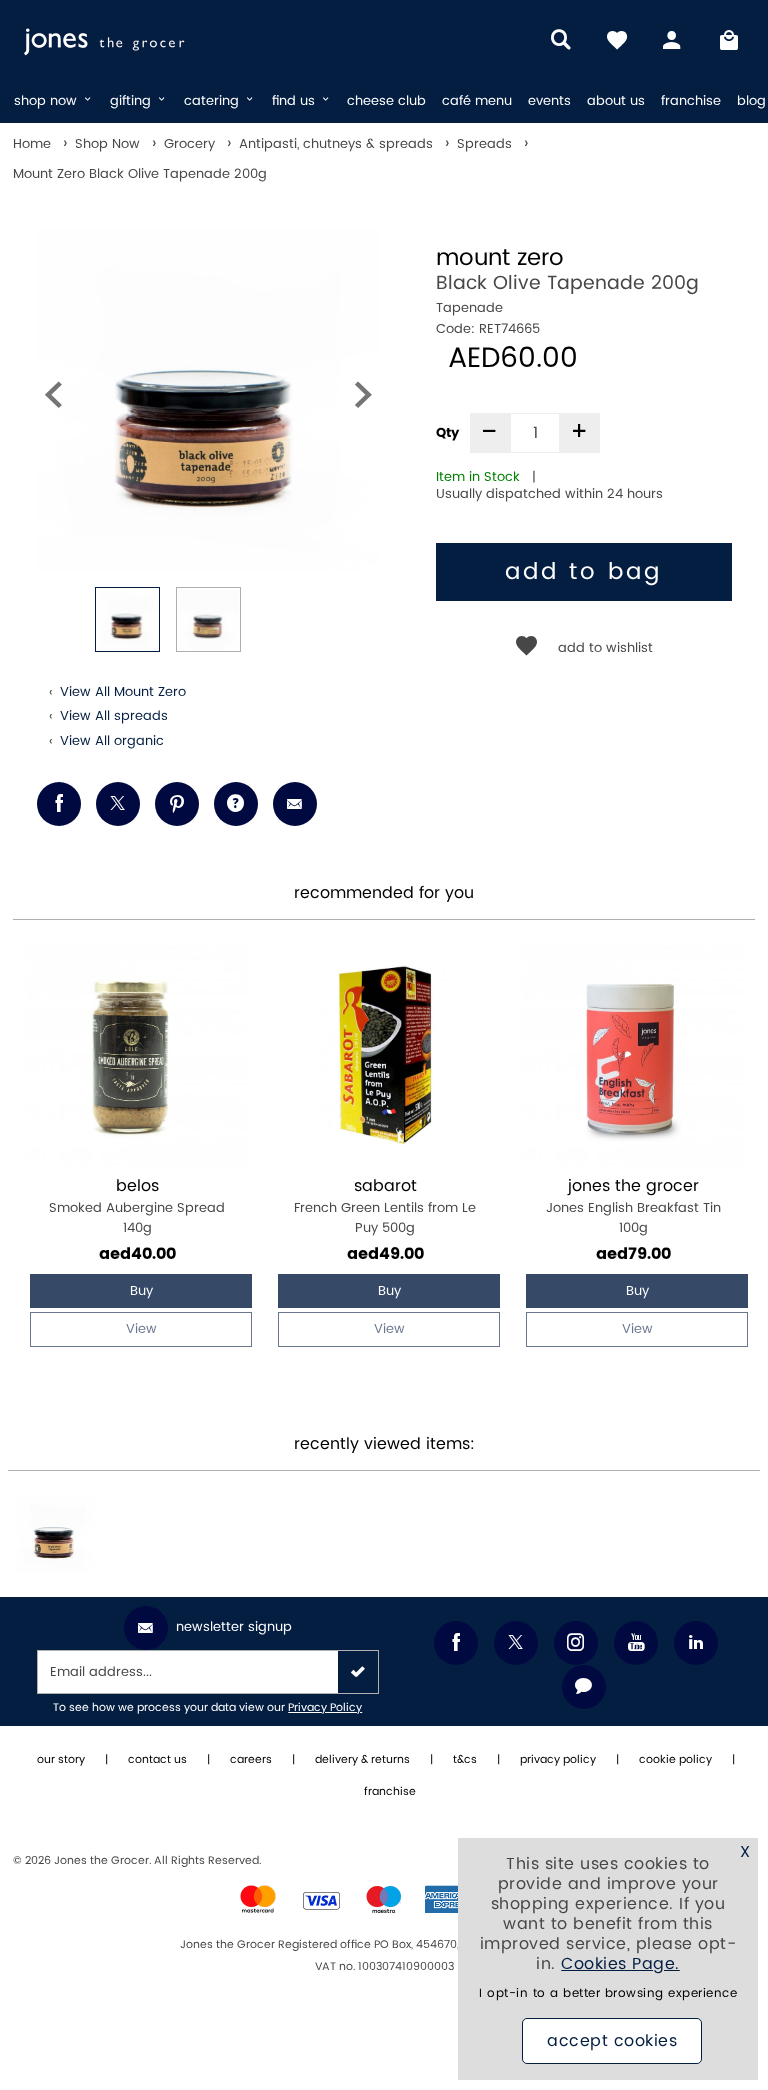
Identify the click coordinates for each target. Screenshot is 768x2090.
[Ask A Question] (236, 804)
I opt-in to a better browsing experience (608, 1993)
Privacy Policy (325, 1708)
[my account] (673, 40)
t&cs (465, 1760)
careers (251, 1760)
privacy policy (558, 1760)
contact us (157, 1760)
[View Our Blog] (584, 1687)
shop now (47, 101)
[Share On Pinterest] (177, 804)
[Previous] (53, 399)
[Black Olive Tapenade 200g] (55, 1534)
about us (616, 101)
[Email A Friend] (295, 804)
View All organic (112, 741)
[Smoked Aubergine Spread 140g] (137, 1055)
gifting (132, 101)
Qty (447, 433)
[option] (208, 399)
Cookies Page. (620, 1964)
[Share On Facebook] (59, 804)
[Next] (363, 399)
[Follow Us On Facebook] (456, 1643)
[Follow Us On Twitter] (516, 1643)
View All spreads (114, 716)
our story (61, 1760)
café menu (477, 101)
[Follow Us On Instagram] (576, 1643)
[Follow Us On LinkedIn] (696, 1643)
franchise (691, 101)
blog (751, 101)
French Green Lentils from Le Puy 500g (385, 1206)
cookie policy (675, 1760)
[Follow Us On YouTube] (636, 1643)
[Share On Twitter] (118, 804)
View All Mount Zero (123, 692)
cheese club (386, 101)
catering (213, 101)
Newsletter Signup (234, 1627)
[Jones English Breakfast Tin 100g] (633, 1055)
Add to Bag (583, 572)
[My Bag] (729, 40)
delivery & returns (362, 1760)
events (549, 101)
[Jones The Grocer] (142, 40)
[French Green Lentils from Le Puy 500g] (385, 1055)
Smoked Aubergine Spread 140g (137, 1206)
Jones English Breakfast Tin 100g (633, 1206)
